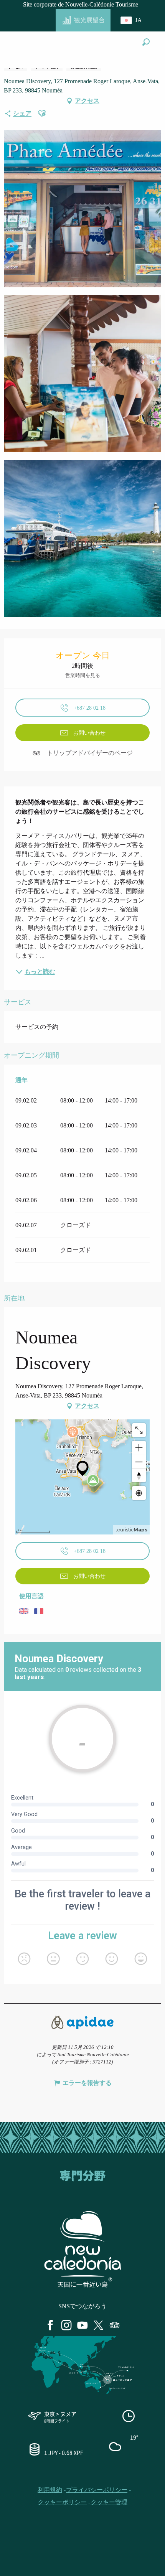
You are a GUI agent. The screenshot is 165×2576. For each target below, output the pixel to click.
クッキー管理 (109, 2502)
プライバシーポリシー (97, 2490)
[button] (146, 42)
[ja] (132, 20)
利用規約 (50, 2490)
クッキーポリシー (62, 2502)
